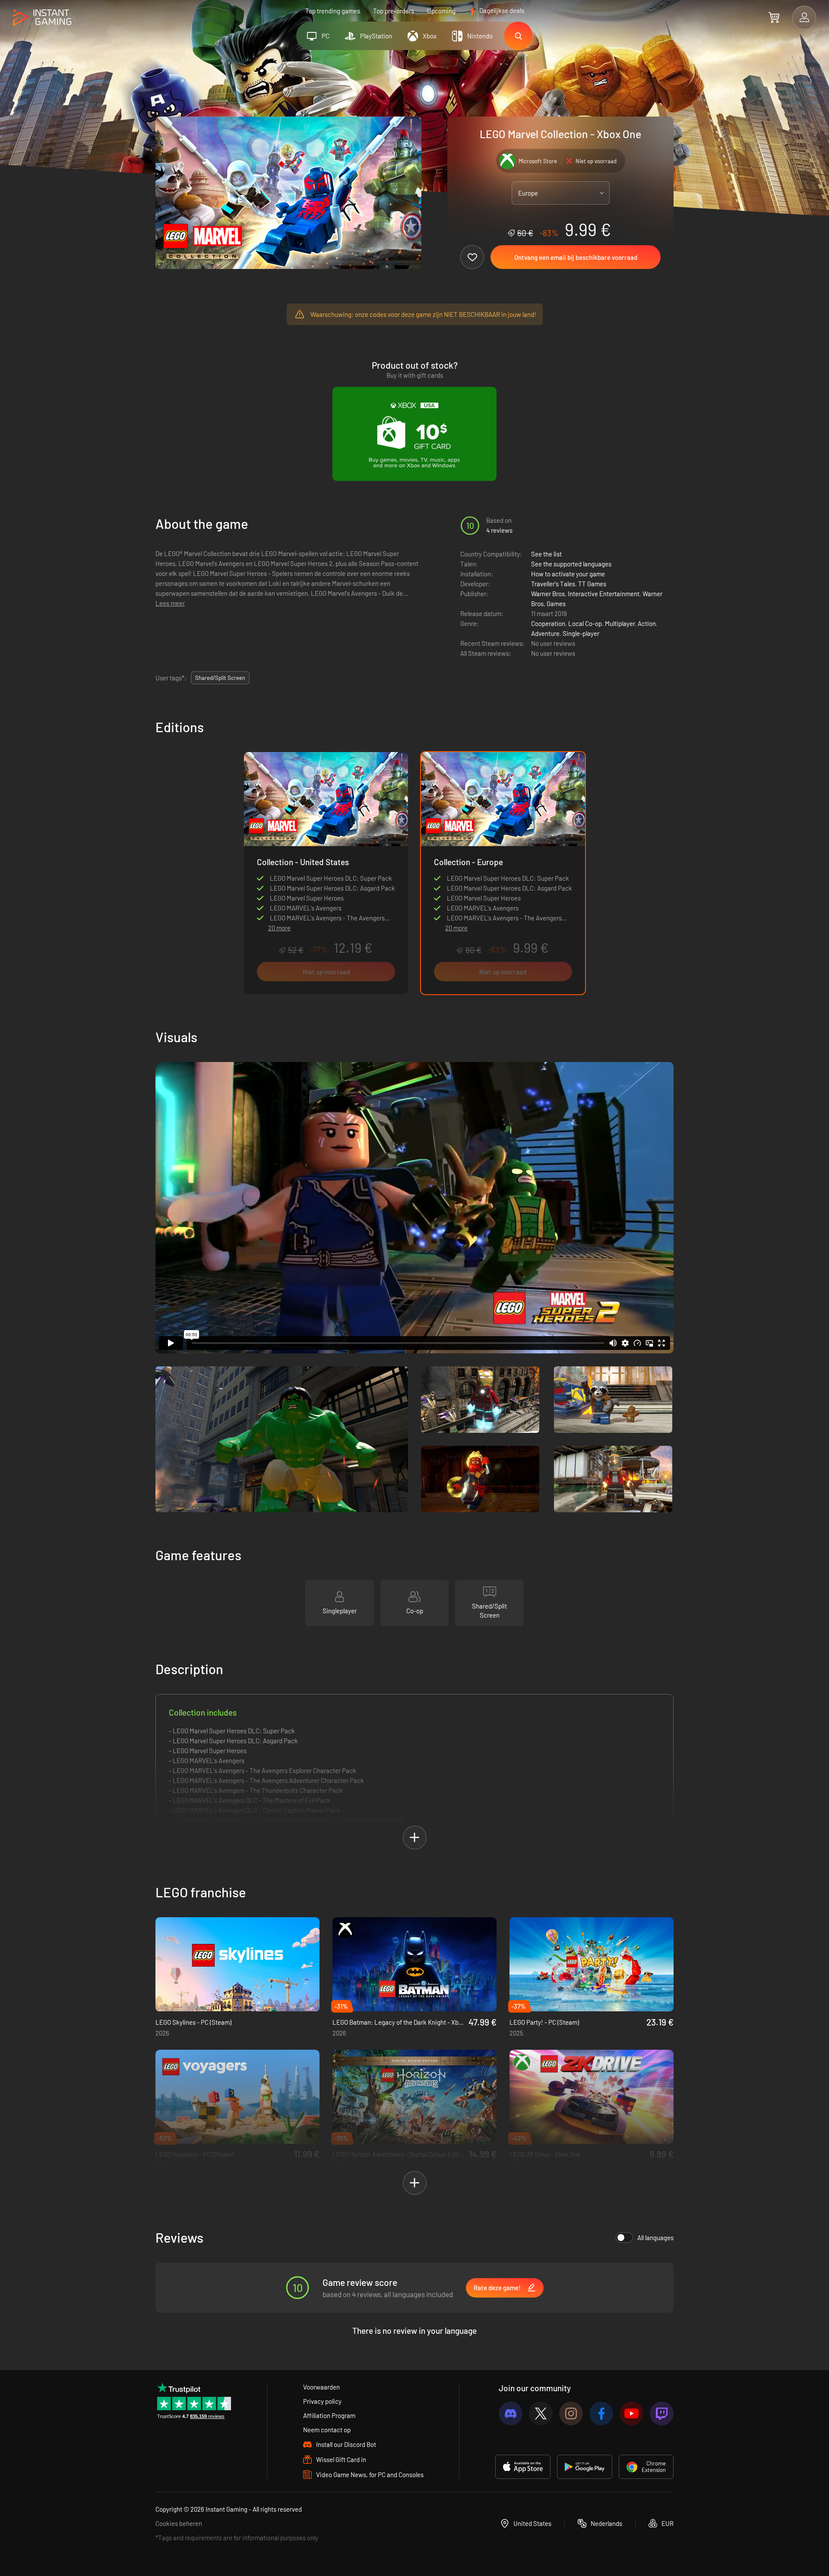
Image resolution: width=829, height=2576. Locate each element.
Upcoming (441, 11)
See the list (546, 554)
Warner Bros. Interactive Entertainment (585, 594)
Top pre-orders (394, 11)
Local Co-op (585, 623)
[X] (541, 2413)
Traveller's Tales (553, 584)
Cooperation (548, 623)
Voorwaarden (321, 2387)
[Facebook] (601, 2413)
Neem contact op (327, 2430)
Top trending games (333, 11)
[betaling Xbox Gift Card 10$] (414, 434)
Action (647, 623)
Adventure (545, 633)
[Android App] (585, 2467)
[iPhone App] (523, 2467)
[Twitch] (662, 2413)
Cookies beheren (179, 2523)
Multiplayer (620, 623)
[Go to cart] (774, 17)
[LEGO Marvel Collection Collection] (326, 834)
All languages (655, 2238)
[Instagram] (571, 2413)
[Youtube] (631, 2413)
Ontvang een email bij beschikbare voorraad (576, 257)
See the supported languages (571, 564)
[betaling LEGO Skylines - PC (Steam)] (237, 1964)
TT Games (592, 584)
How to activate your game (568, 574)
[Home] (42, 18)
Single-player (581, 633)
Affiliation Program (329, 2415)
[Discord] (511, 2413)
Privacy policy (322, 2401)
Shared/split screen (220, 678)
